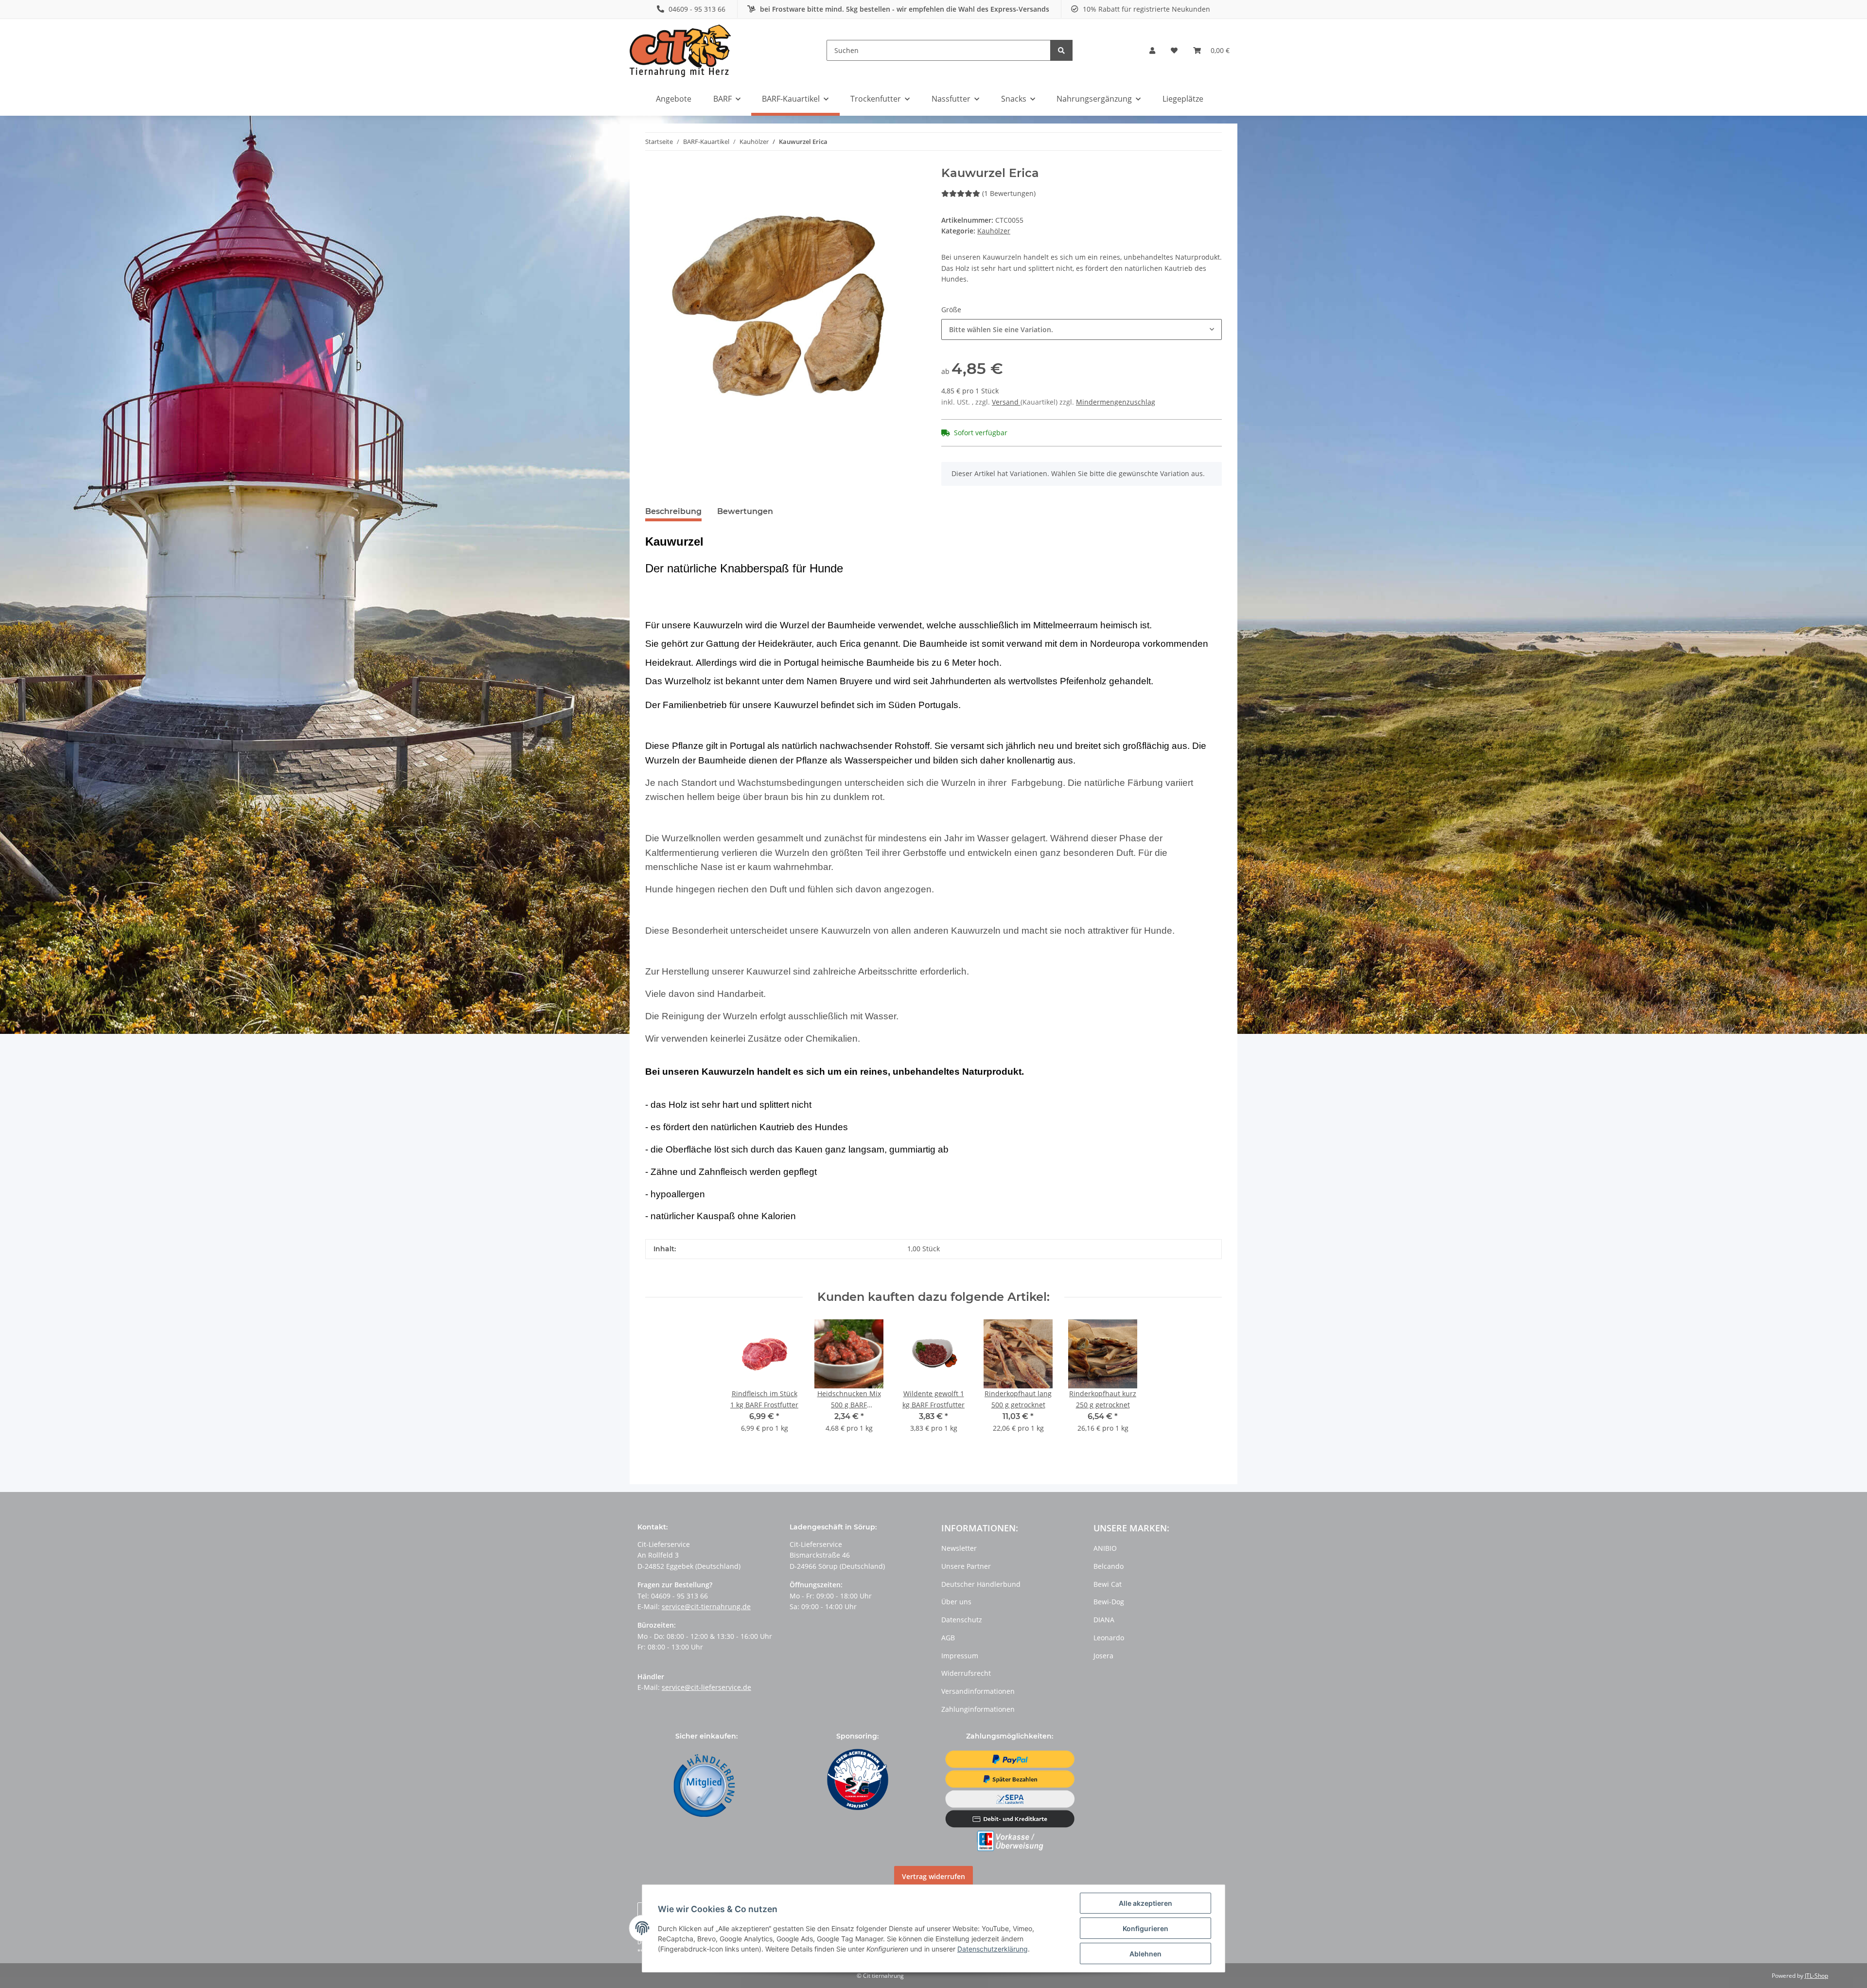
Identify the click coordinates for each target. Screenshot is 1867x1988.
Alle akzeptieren (1145, 1903)
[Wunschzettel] (1174, 51)
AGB (948, 1638)
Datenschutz (962, 1620)
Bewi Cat (1108, 1584)
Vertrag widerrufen (933, 1876)
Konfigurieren (1145, 1928)
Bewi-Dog (1109, 1602)
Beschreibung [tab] (673, 511)
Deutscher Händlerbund (981, 1584)
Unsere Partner (966, 1566)
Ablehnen (1145, 1954)
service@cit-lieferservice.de (706, 1687)
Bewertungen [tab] (745, 511)
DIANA (1104, 1620)
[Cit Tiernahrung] (680, 50)
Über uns (956, 1602)
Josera (1103, 1656)
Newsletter (959, 1548)
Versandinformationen (978, 1691)
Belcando (1109, 1566)
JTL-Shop (1816, 1976)
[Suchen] (1061, 50)
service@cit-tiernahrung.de (706, 1606)
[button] (1152, 51)
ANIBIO (1105, 1548)
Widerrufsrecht (966, 1673)
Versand (1006, 402)
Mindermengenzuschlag (1116, 402)
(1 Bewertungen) (1009, 193)
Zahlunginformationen (978, 1709)
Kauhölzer (994, 231)
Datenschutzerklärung (993, 1949)
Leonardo (1109, 1638)
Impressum (960, 1656)
